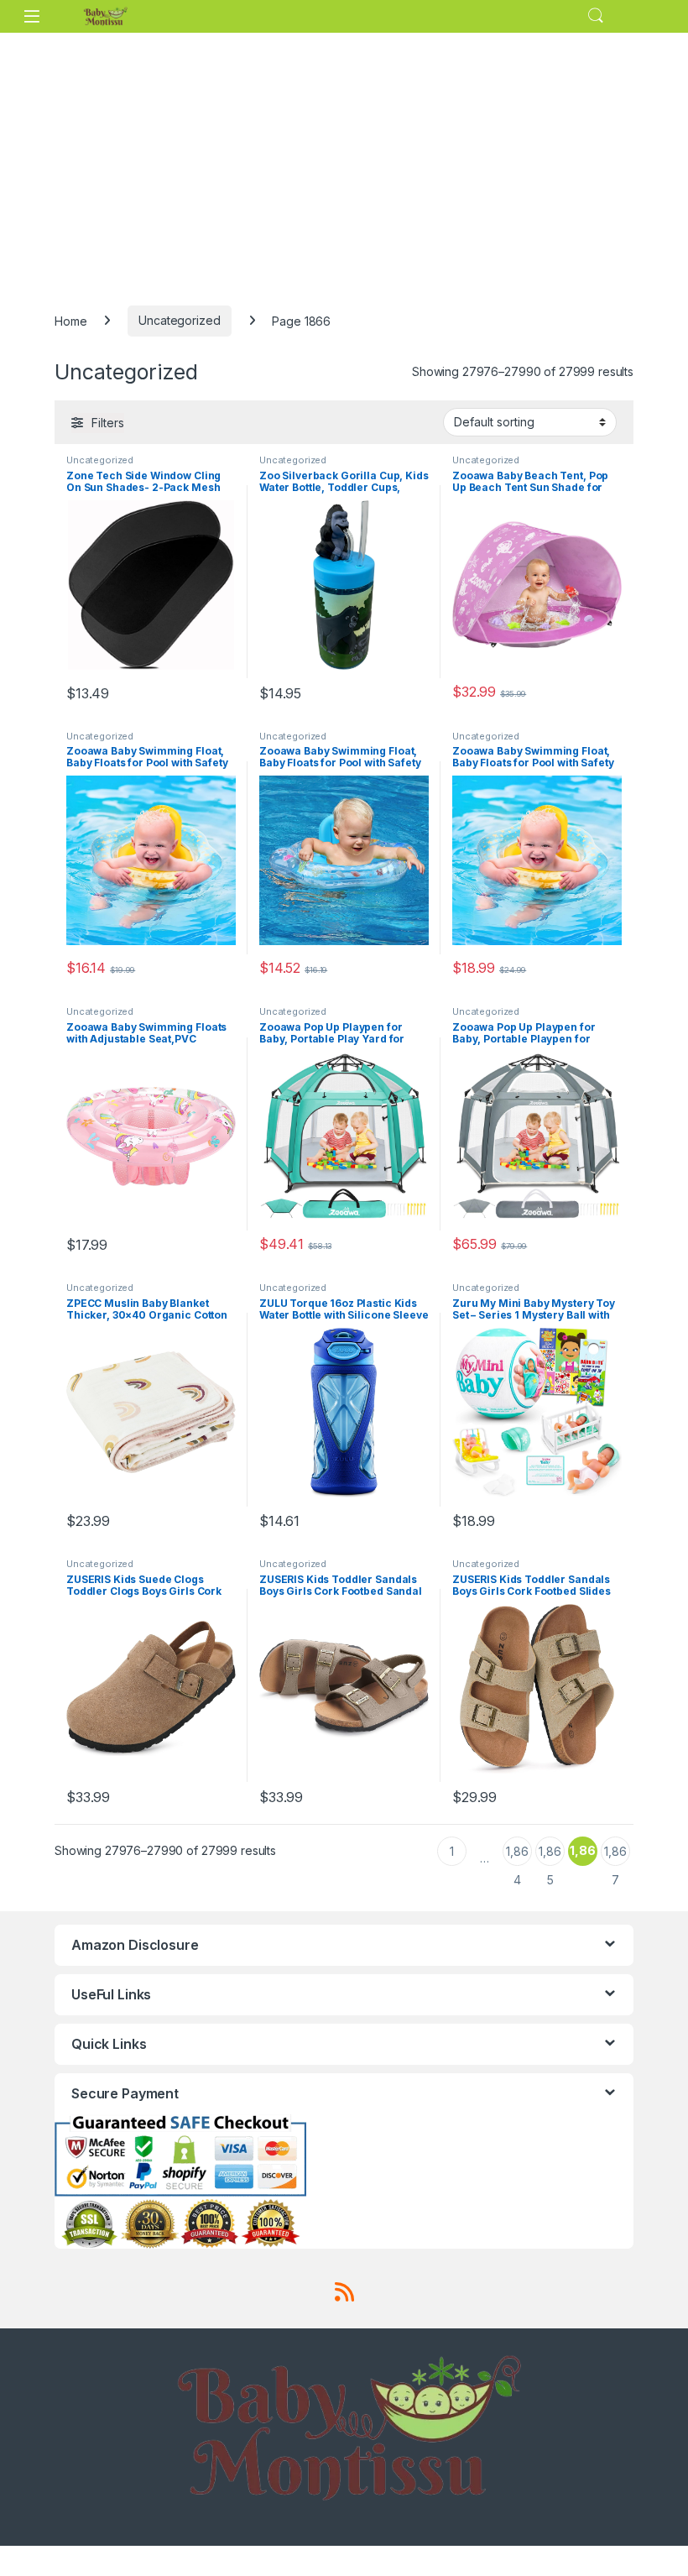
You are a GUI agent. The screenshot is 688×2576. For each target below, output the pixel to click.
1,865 (550, 1855)
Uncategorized (179, 320)
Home (70, 320)
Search (596, 16)
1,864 (517, 1855)
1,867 (615, 1855)
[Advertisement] (344, 159)
